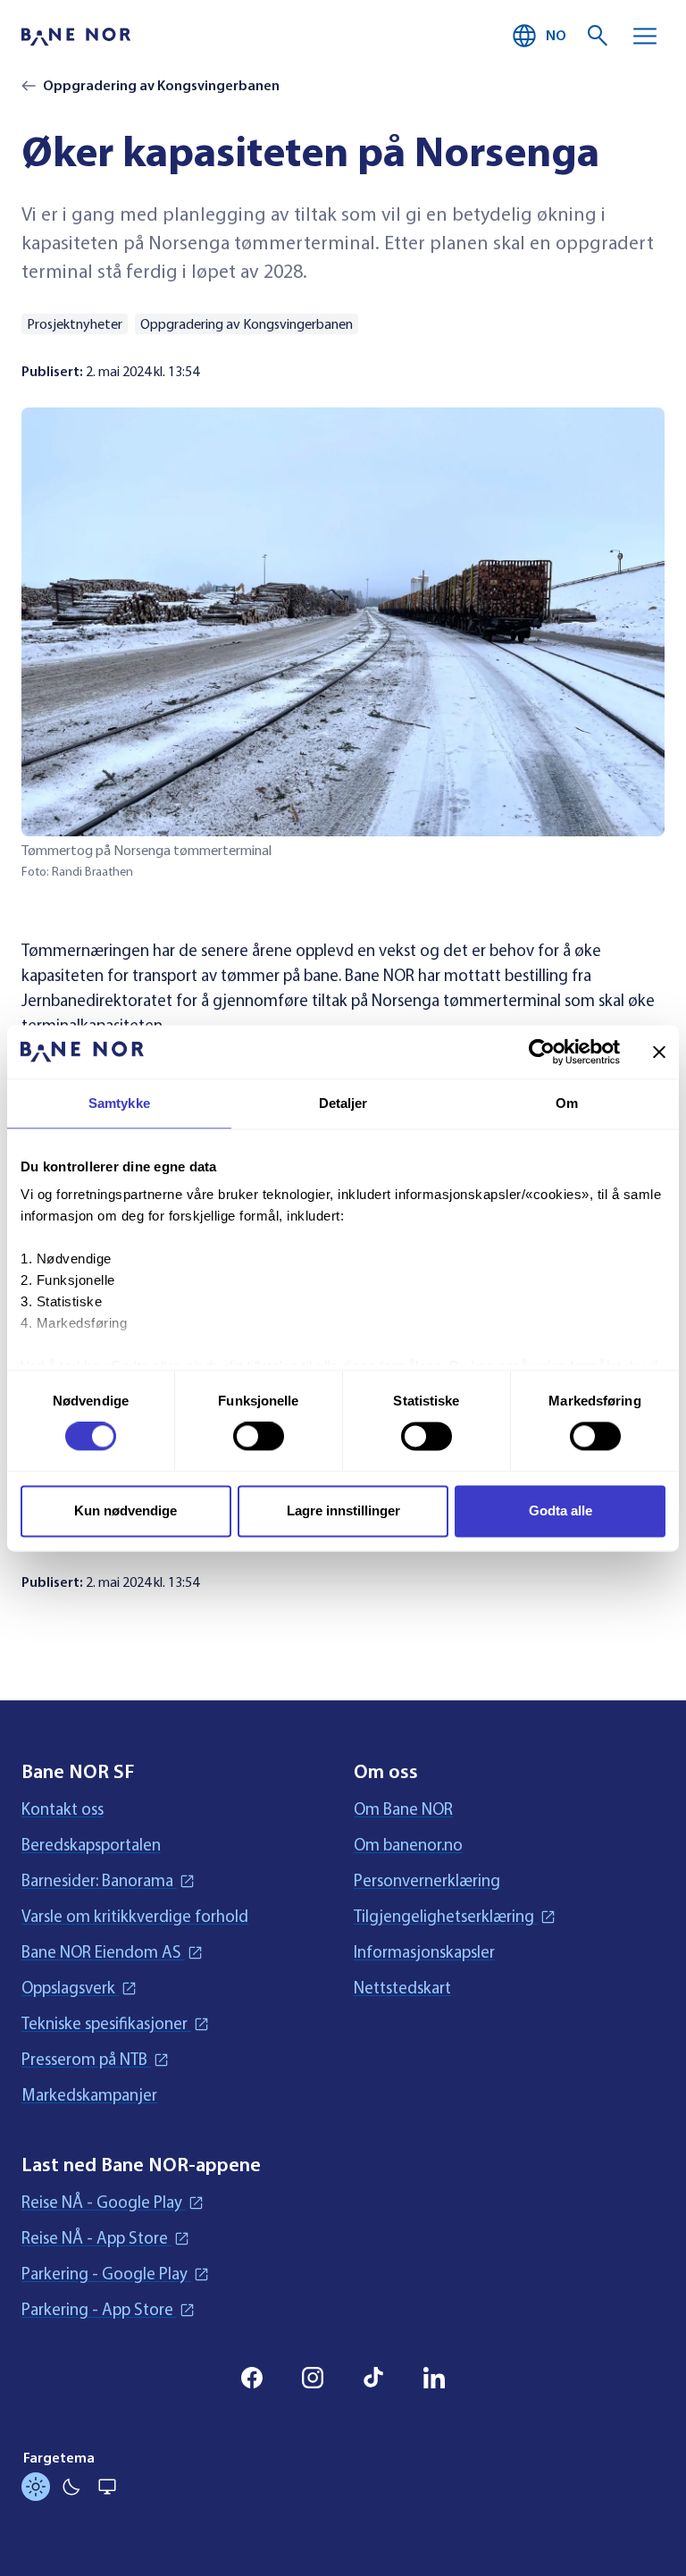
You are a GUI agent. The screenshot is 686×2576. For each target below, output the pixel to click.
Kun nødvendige (125, 1510)
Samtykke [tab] (119, 1103)
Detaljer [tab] (343, 1103)
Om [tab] (567, 1103)
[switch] (259, 1437)
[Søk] (598, 36)
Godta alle (561, 1510)
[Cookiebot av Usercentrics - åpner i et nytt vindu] (542, 1052)
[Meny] (645, 36)
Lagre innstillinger (343, 1510)
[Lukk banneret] (659, 1052)
